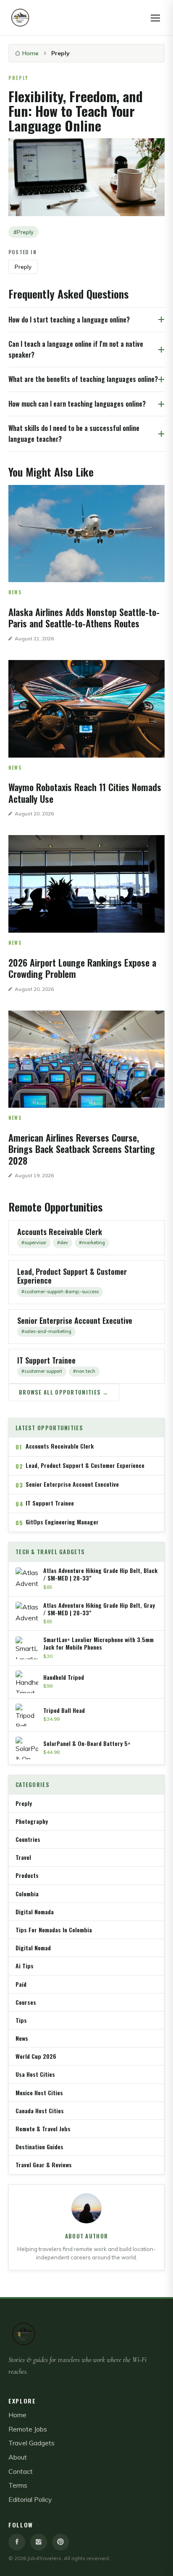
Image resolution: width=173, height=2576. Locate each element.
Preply (23, 267)
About (18, 2457)
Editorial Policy (30, 2499)
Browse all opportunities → (64, 1392)
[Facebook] (17, 2542)
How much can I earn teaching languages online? (77, 404)
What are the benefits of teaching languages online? (83, 379)
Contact (21, 2471)
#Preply (24, 232)
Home (30, 53)
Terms (18, 2485)
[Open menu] (155, 18)
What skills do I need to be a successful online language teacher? (74, 433)
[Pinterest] (60, 2542)
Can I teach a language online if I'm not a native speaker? (76, 349)
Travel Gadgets (31, 2443)
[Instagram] (39, 2542)
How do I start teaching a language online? (69, 320)
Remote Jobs (28, 2429)
